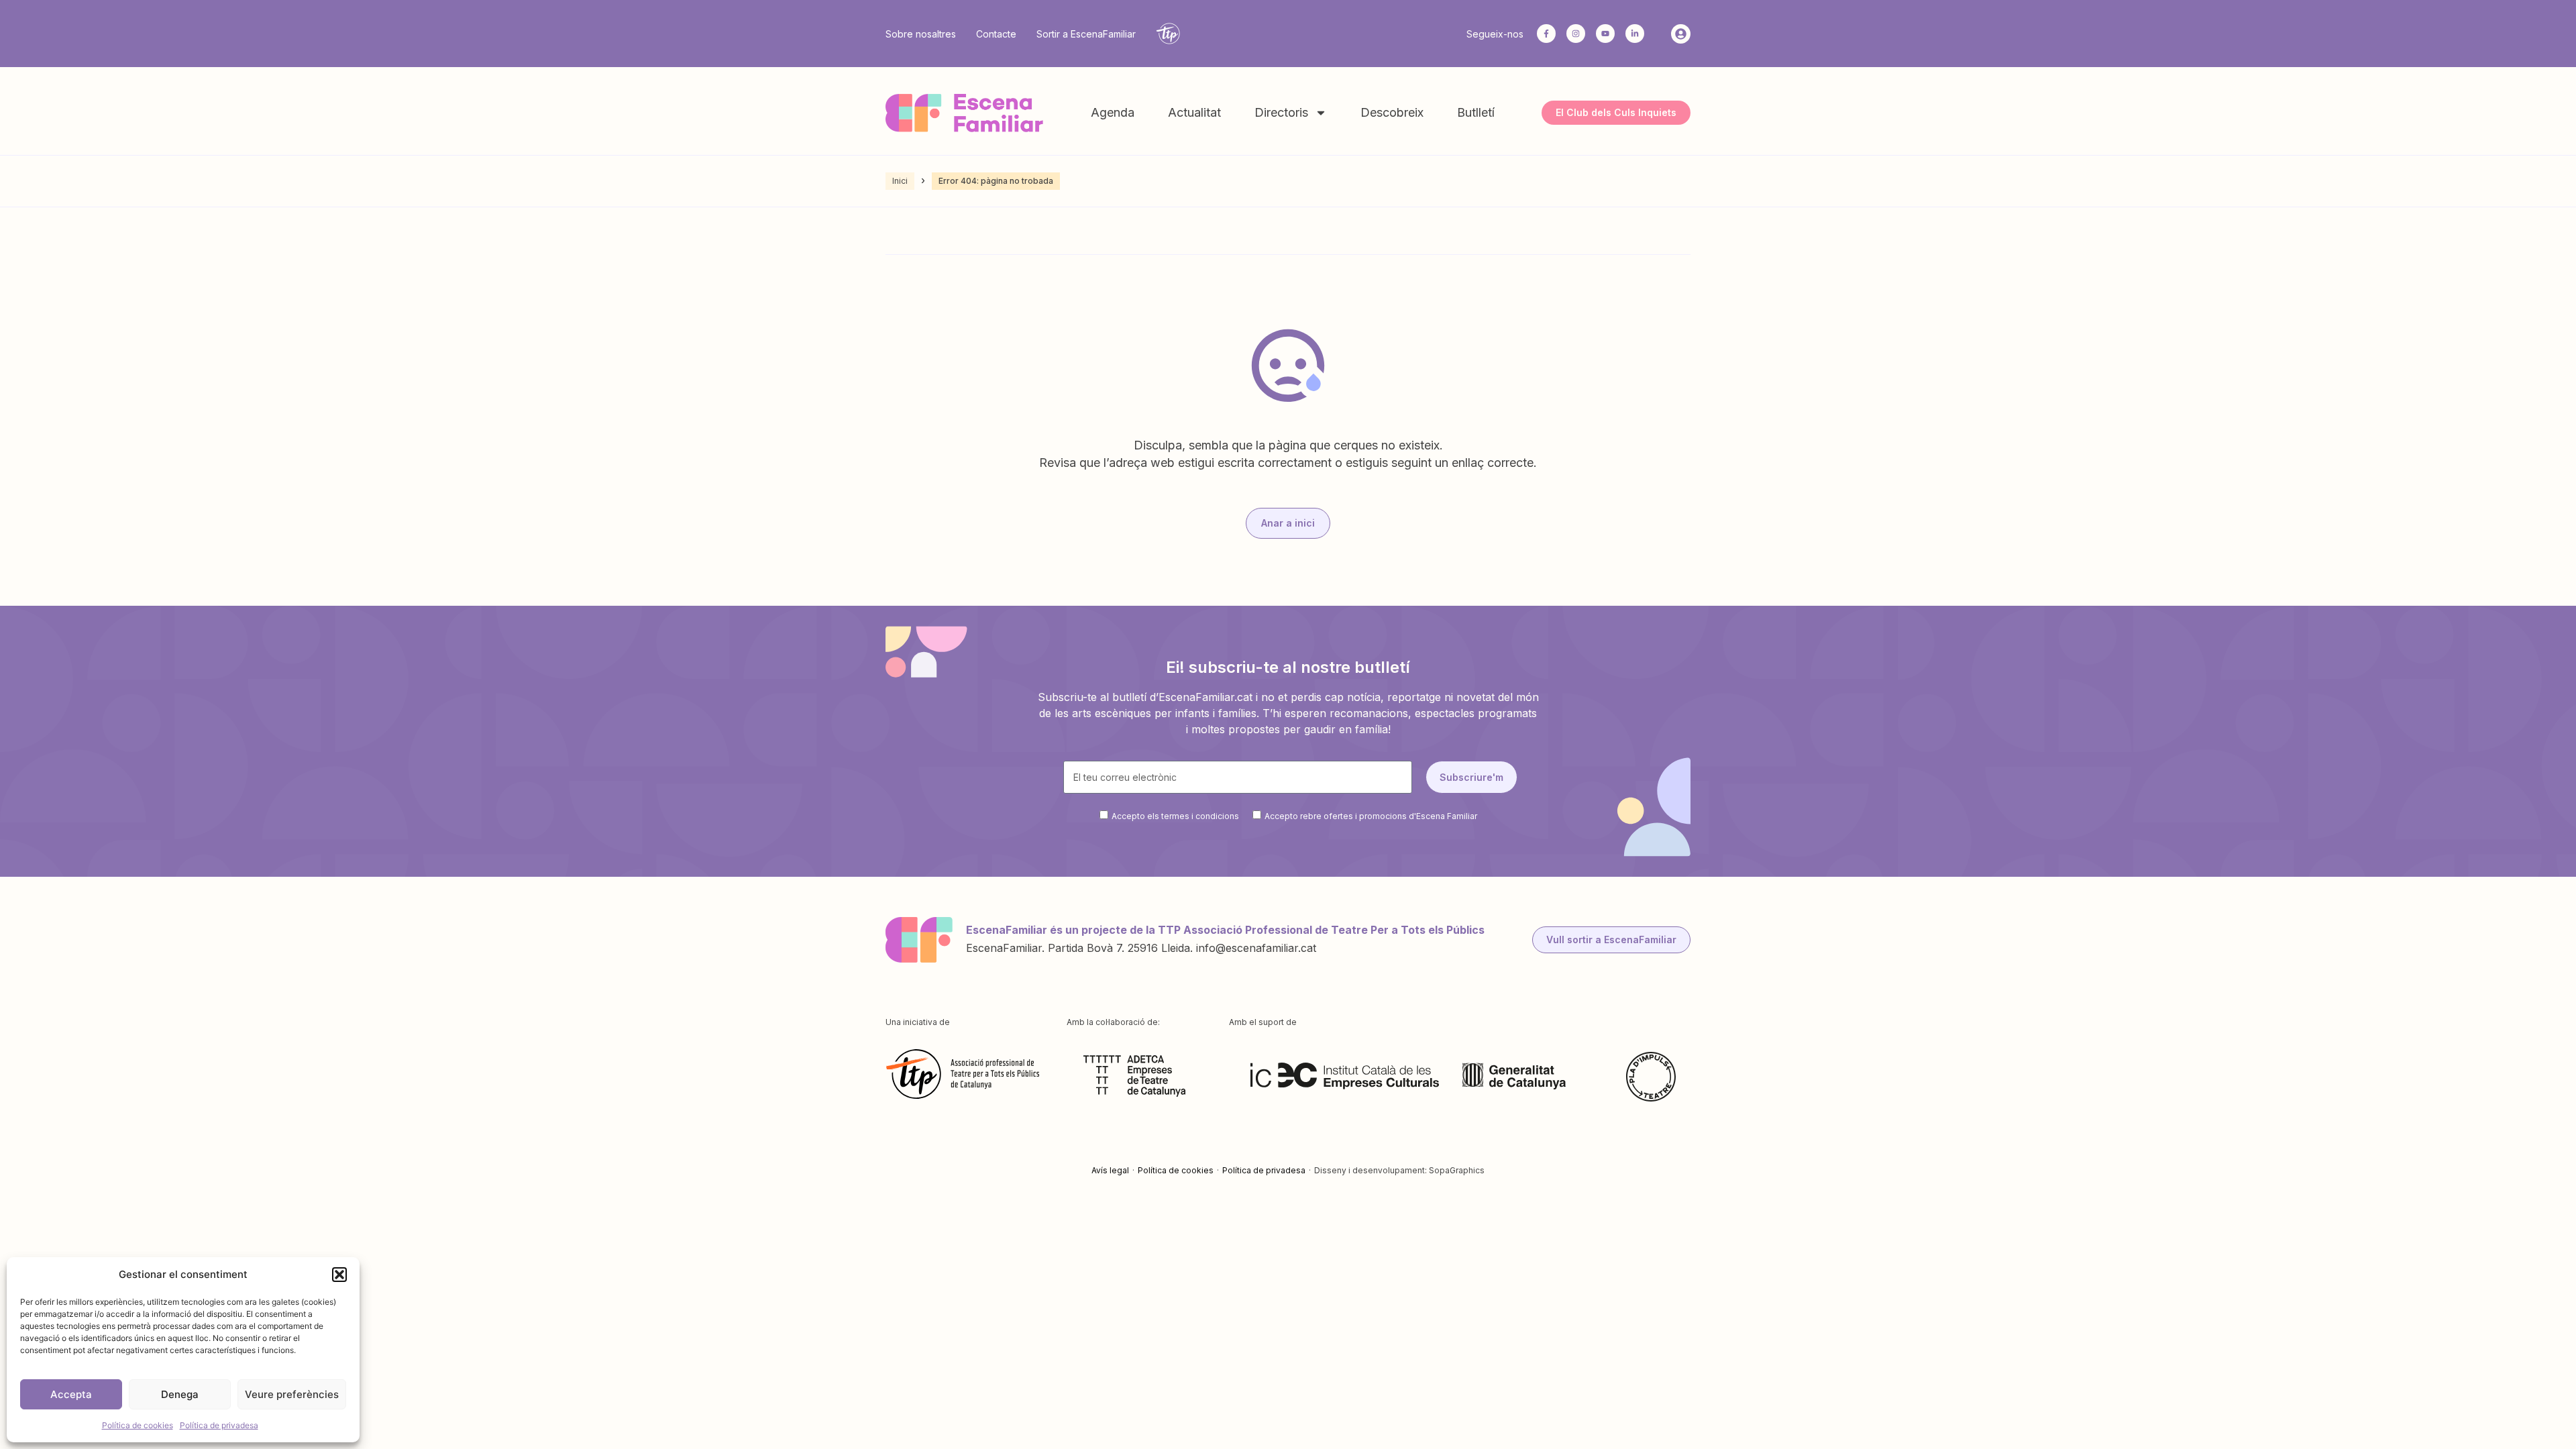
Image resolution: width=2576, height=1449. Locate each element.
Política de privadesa (219, 1425)
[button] (339, 1275)
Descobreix (1392, 112)
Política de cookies (138, 1425)
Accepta (71, 1394)
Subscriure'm (1471, 777)
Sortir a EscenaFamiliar (1086, 34)
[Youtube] (1605, 34)
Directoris (1281, 112)
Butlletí (1476, 112)
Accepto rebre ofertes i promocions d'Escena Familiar (1371, 816)
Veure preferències (292, 1394)
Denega (180, 1394)
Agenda (1113, 112)
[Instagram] (1576, 34)
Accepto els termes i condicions (1175, 816)
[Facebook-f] (1546, 34)
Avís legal (1110, 1170)
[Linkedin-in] (1635, 34)
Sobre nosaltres (921, 34)
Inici (900, 181)
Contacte (996, 34)
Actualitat (1194, 112)
